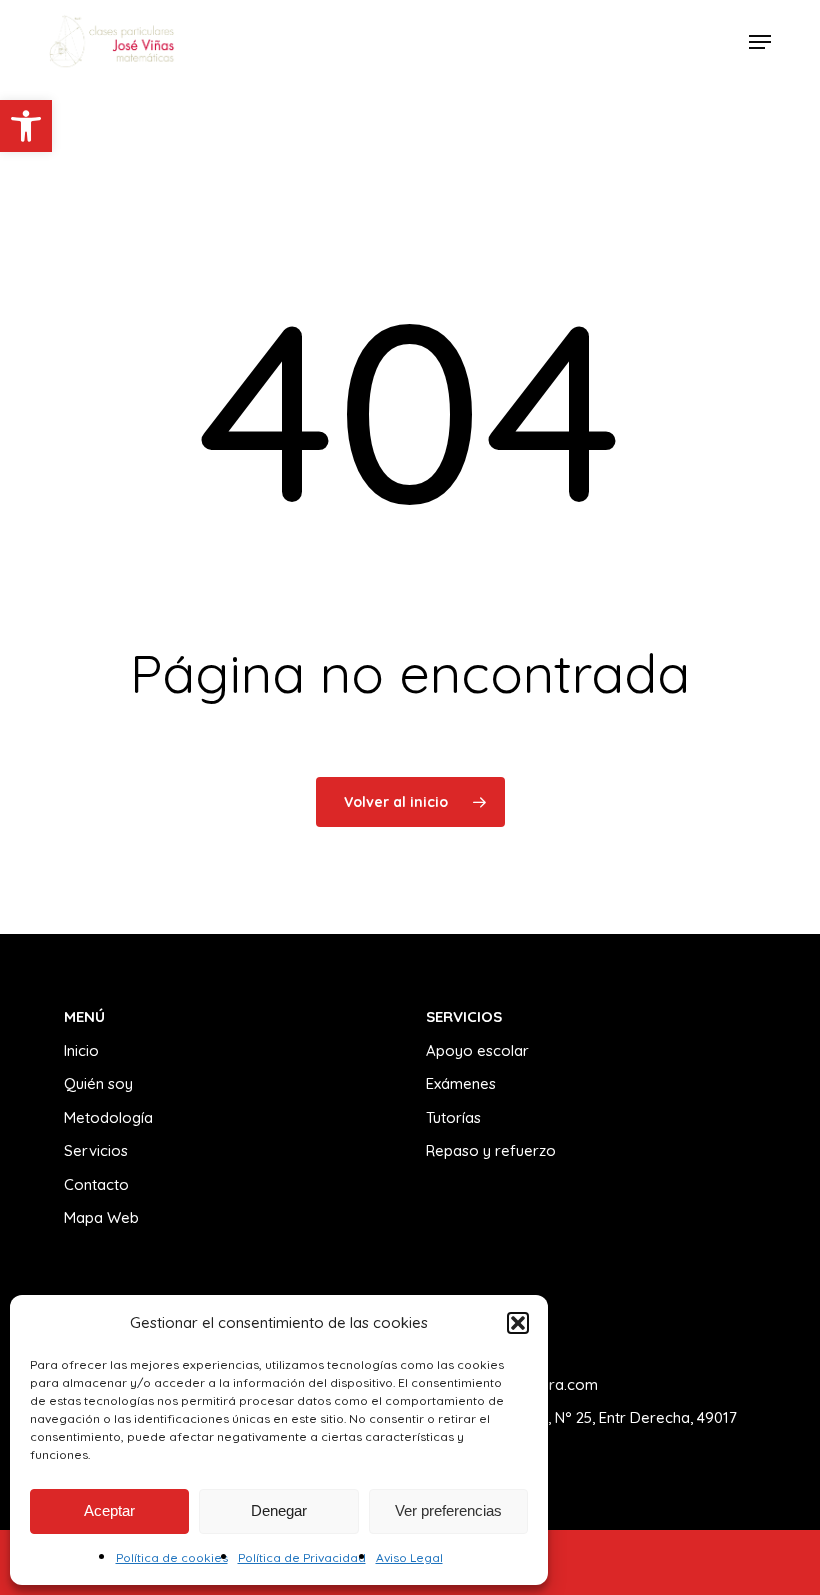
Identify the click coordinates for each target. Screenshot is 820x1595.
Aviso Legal (409, 1557)
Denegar (279, 1510)
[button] (26, 126)
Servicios (96, 1150)
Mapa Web (101, 1217)
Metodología (108, 1117)
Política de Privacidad (302, 1557)
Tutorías (453, 1117)
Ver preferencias (448, 1510)
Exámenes (461, 1083)
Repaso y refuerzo (491, 1150)
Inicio (81, 1050)
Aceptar (109, 1510)
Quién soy (98, 1083)
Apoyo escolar (477, 1050)
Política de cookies (172, 1557)
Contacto (96, 1184)
